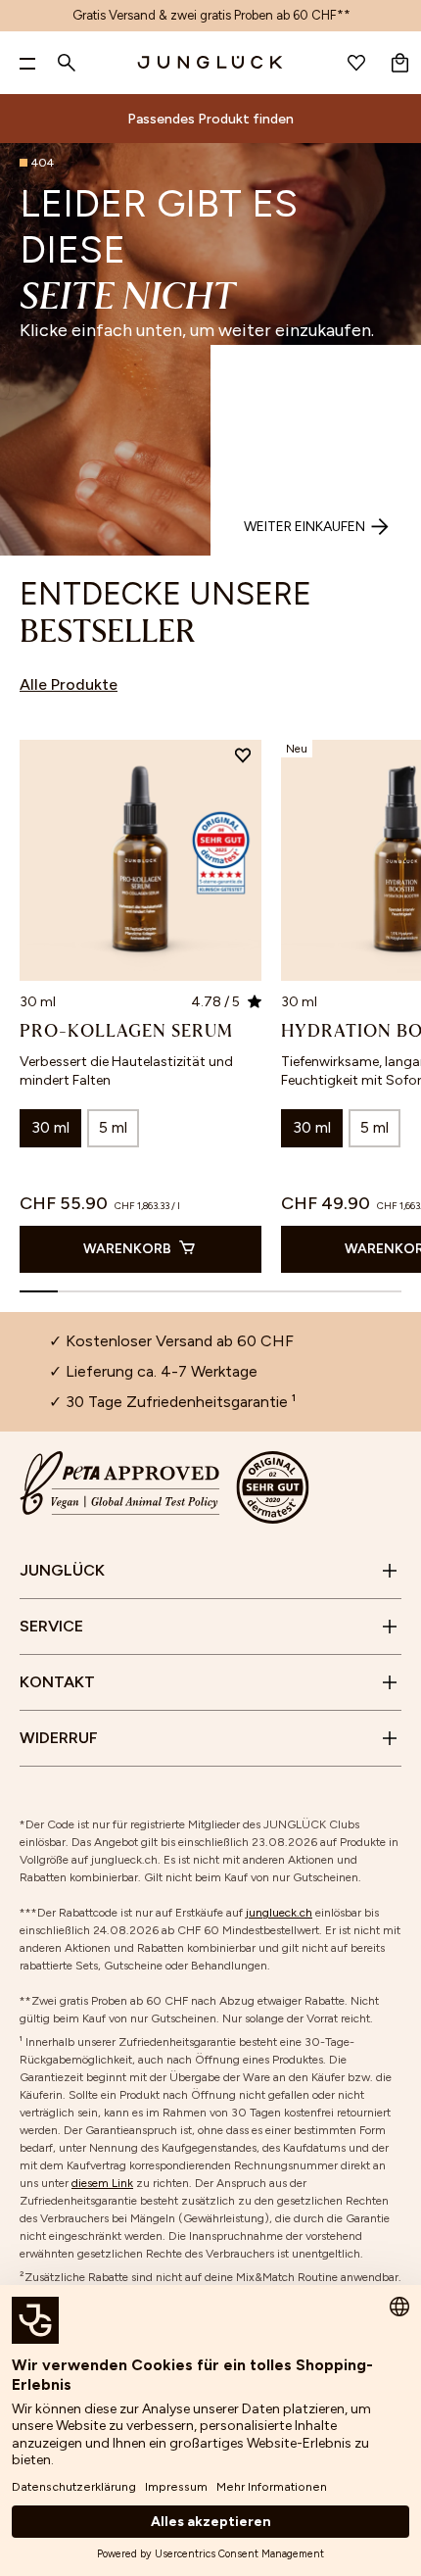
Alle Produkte (69, 684)
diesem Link (102, 2183)
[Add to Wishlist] (243, 758)
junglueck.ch (279, 1913)
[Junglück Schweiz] (210, 63)
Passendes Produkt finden (210, 119)
